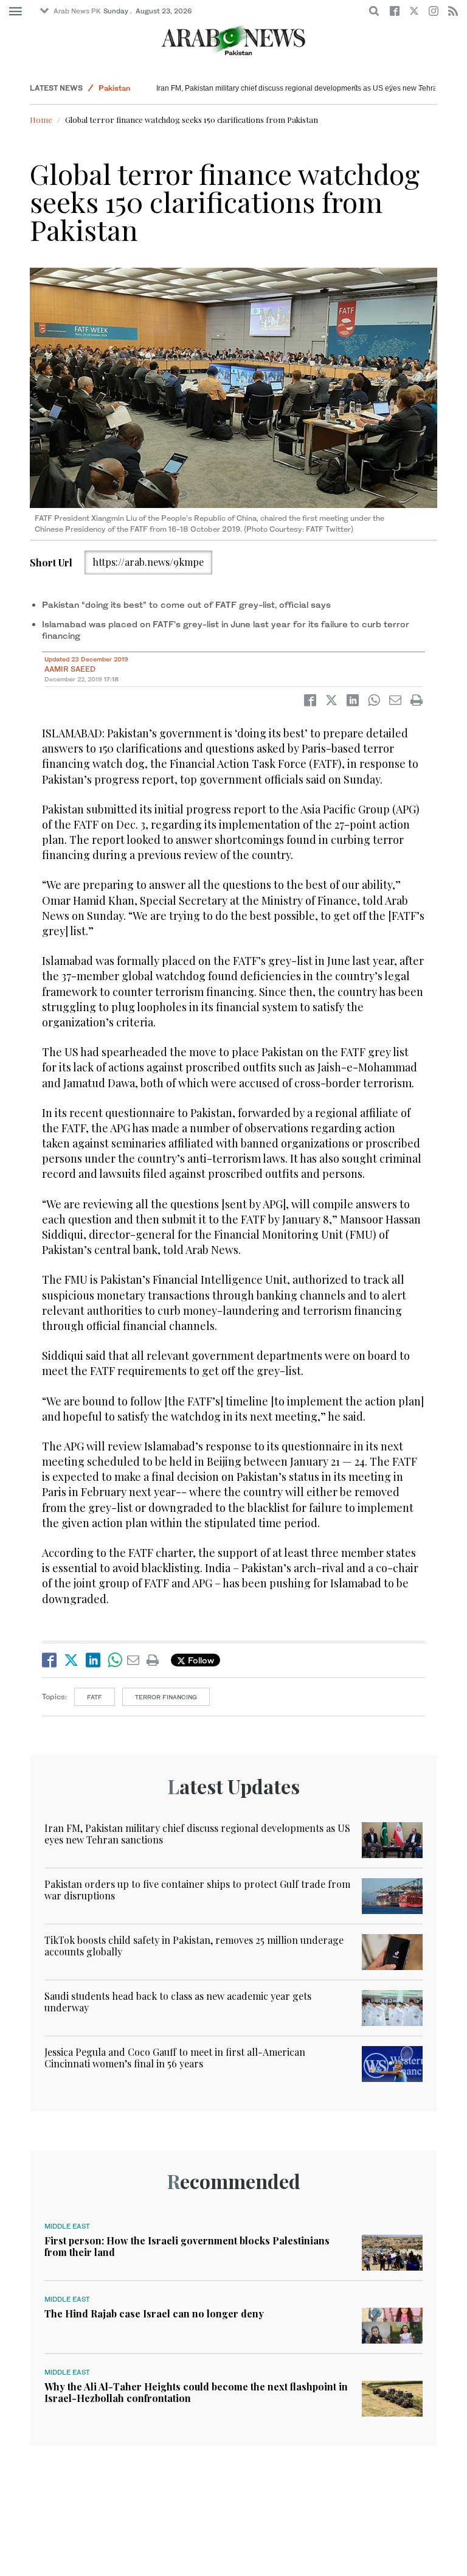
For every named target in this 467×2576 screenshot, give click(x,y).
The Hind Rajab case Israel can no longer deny (154, 2313)
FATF (95, 1697)
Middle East (67, 2226)
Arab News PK (77, 11)
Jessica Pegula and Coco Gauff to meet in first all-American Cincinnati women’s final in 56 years (175, 2058)
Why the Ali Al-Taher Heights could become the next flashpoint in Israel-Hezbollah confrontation (196, 2392)
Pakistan (114, 88)
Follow (200, 1660)
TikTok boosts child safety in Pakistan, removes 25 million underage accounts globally (194, 1946)
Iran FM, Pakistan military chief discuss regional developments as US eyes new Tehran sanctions (197, 1834)
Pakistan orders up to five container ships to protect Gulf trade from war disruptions (197, 1890)
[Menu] (16, 12)
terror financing (166, 1697)
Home (41, 120)
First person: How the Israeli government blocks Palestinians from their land (187, 2246)
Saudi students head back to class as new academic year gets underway (178, 2002)
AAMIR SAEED (71, 669)
